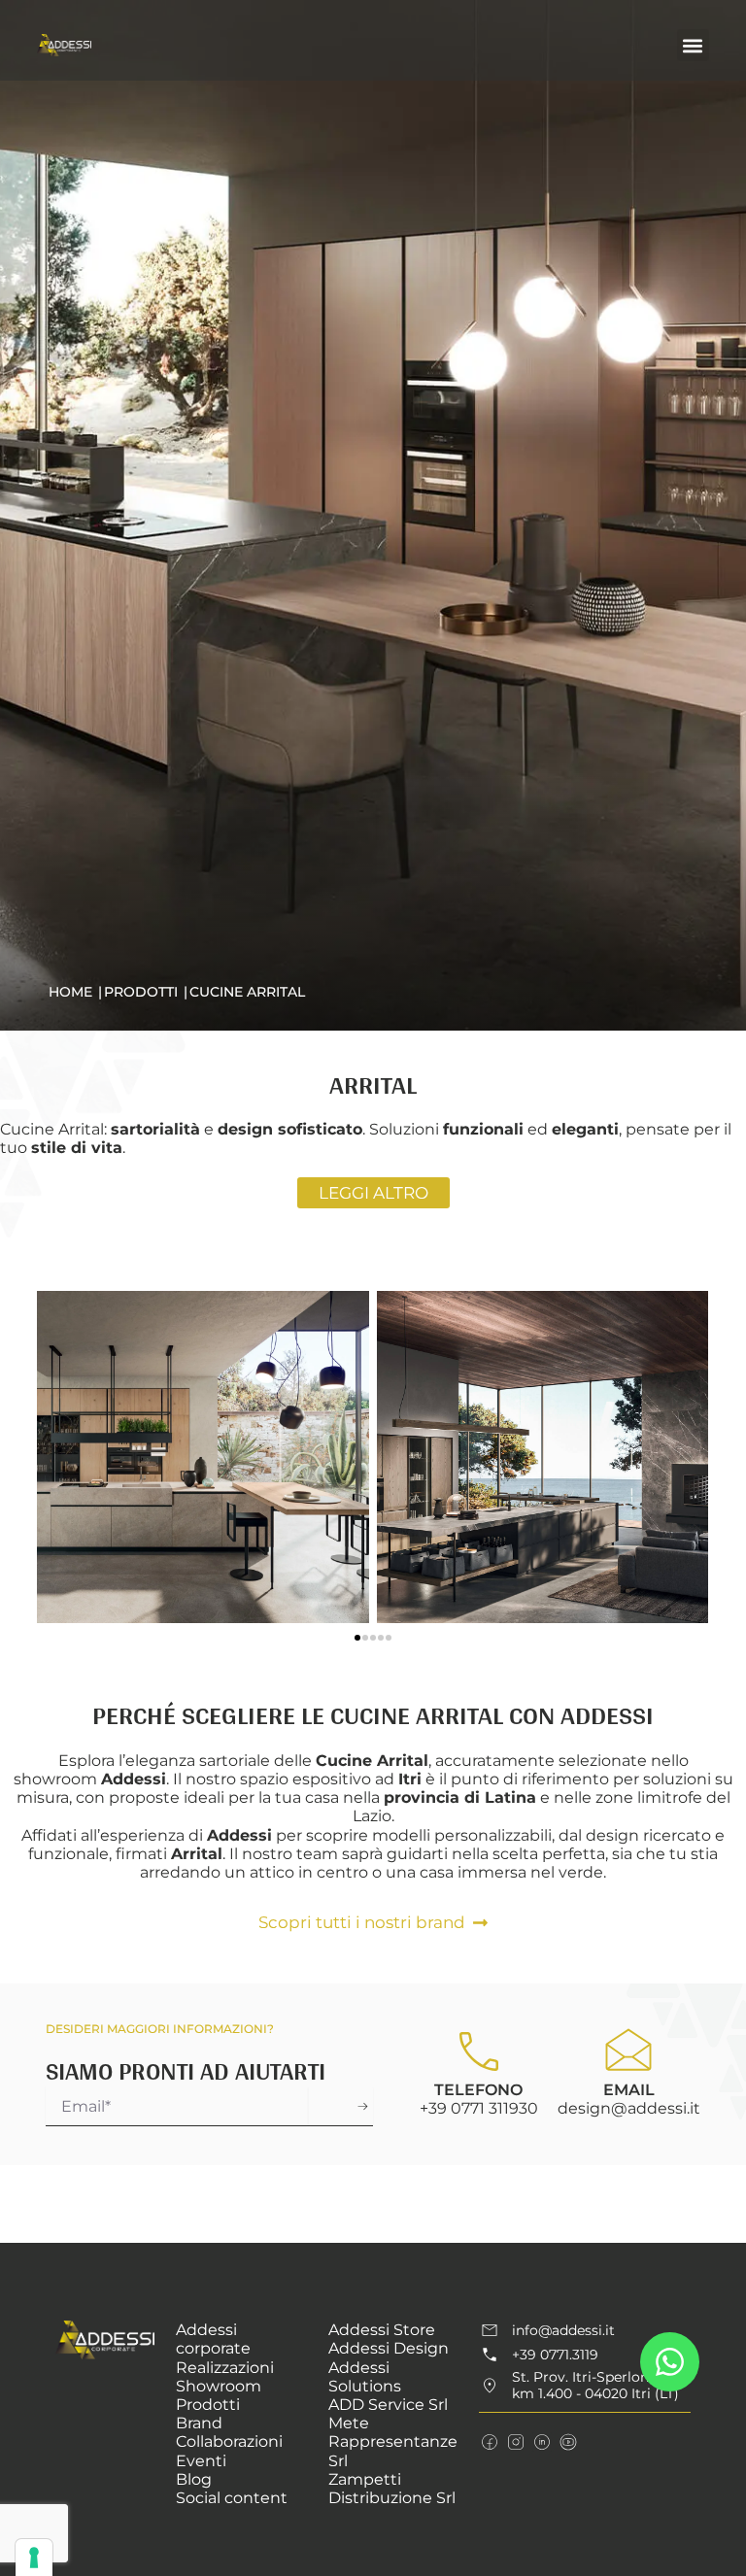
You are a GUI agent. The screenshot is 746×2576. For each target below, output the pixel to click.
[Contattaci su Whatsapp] (670, 2362)
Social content (232, 2498)
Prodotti (208, 2405)
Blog (194, 2479)
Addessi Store (382, 2330)
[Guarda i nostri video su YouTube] (568, 2442)
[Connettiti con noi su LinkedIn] (542, 2442)
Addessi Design (389, 2348)
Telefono (478, 2090)
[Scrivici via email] (628, 2051)
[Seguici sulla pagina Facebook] (490, 2442)
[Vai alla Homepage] (104, 2340)
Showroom (219, 2386)
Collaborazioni (229, 2441)
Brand (199, 2423)
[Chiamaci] (479, 2051)
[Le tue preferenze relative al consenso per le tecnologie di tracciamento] (34, 2558)
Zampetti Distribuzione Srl (392, 2489)
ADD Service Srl (388, 2405)
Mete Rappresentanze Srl (393, 2441)
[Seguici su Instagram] (516, 2442)
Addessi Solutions (365, 2377)
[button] (693, 45)
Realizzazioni (225, 2368)
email (629, 2090)
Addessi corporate (213, 2339)
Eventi (201, 2461)
